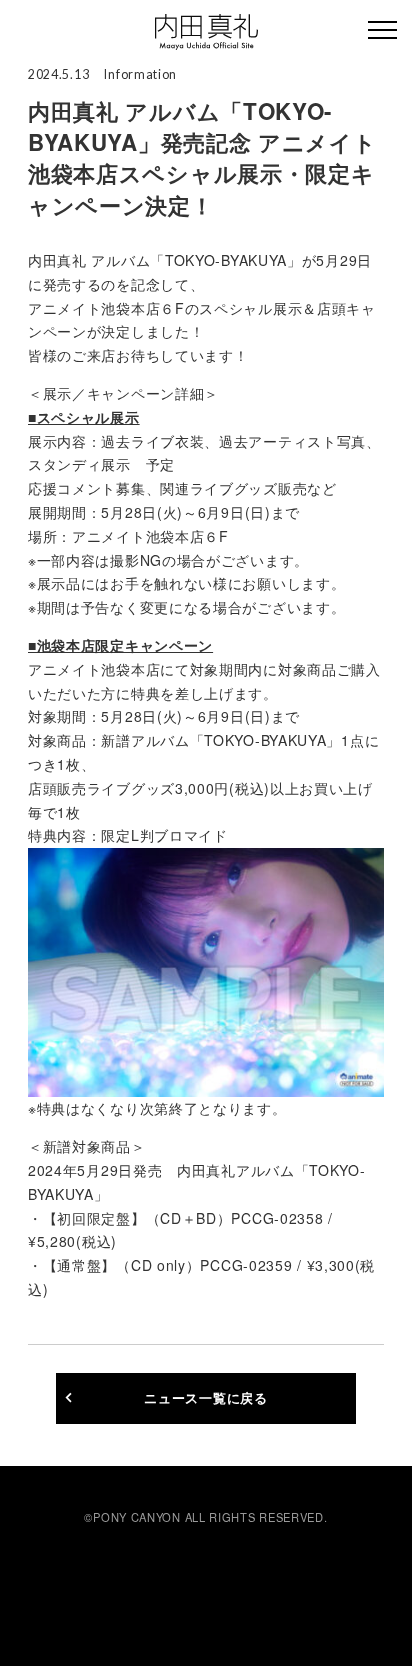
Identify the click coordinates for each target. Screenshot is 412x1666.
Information (140, 74)
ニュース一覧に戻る (205, 1398)
